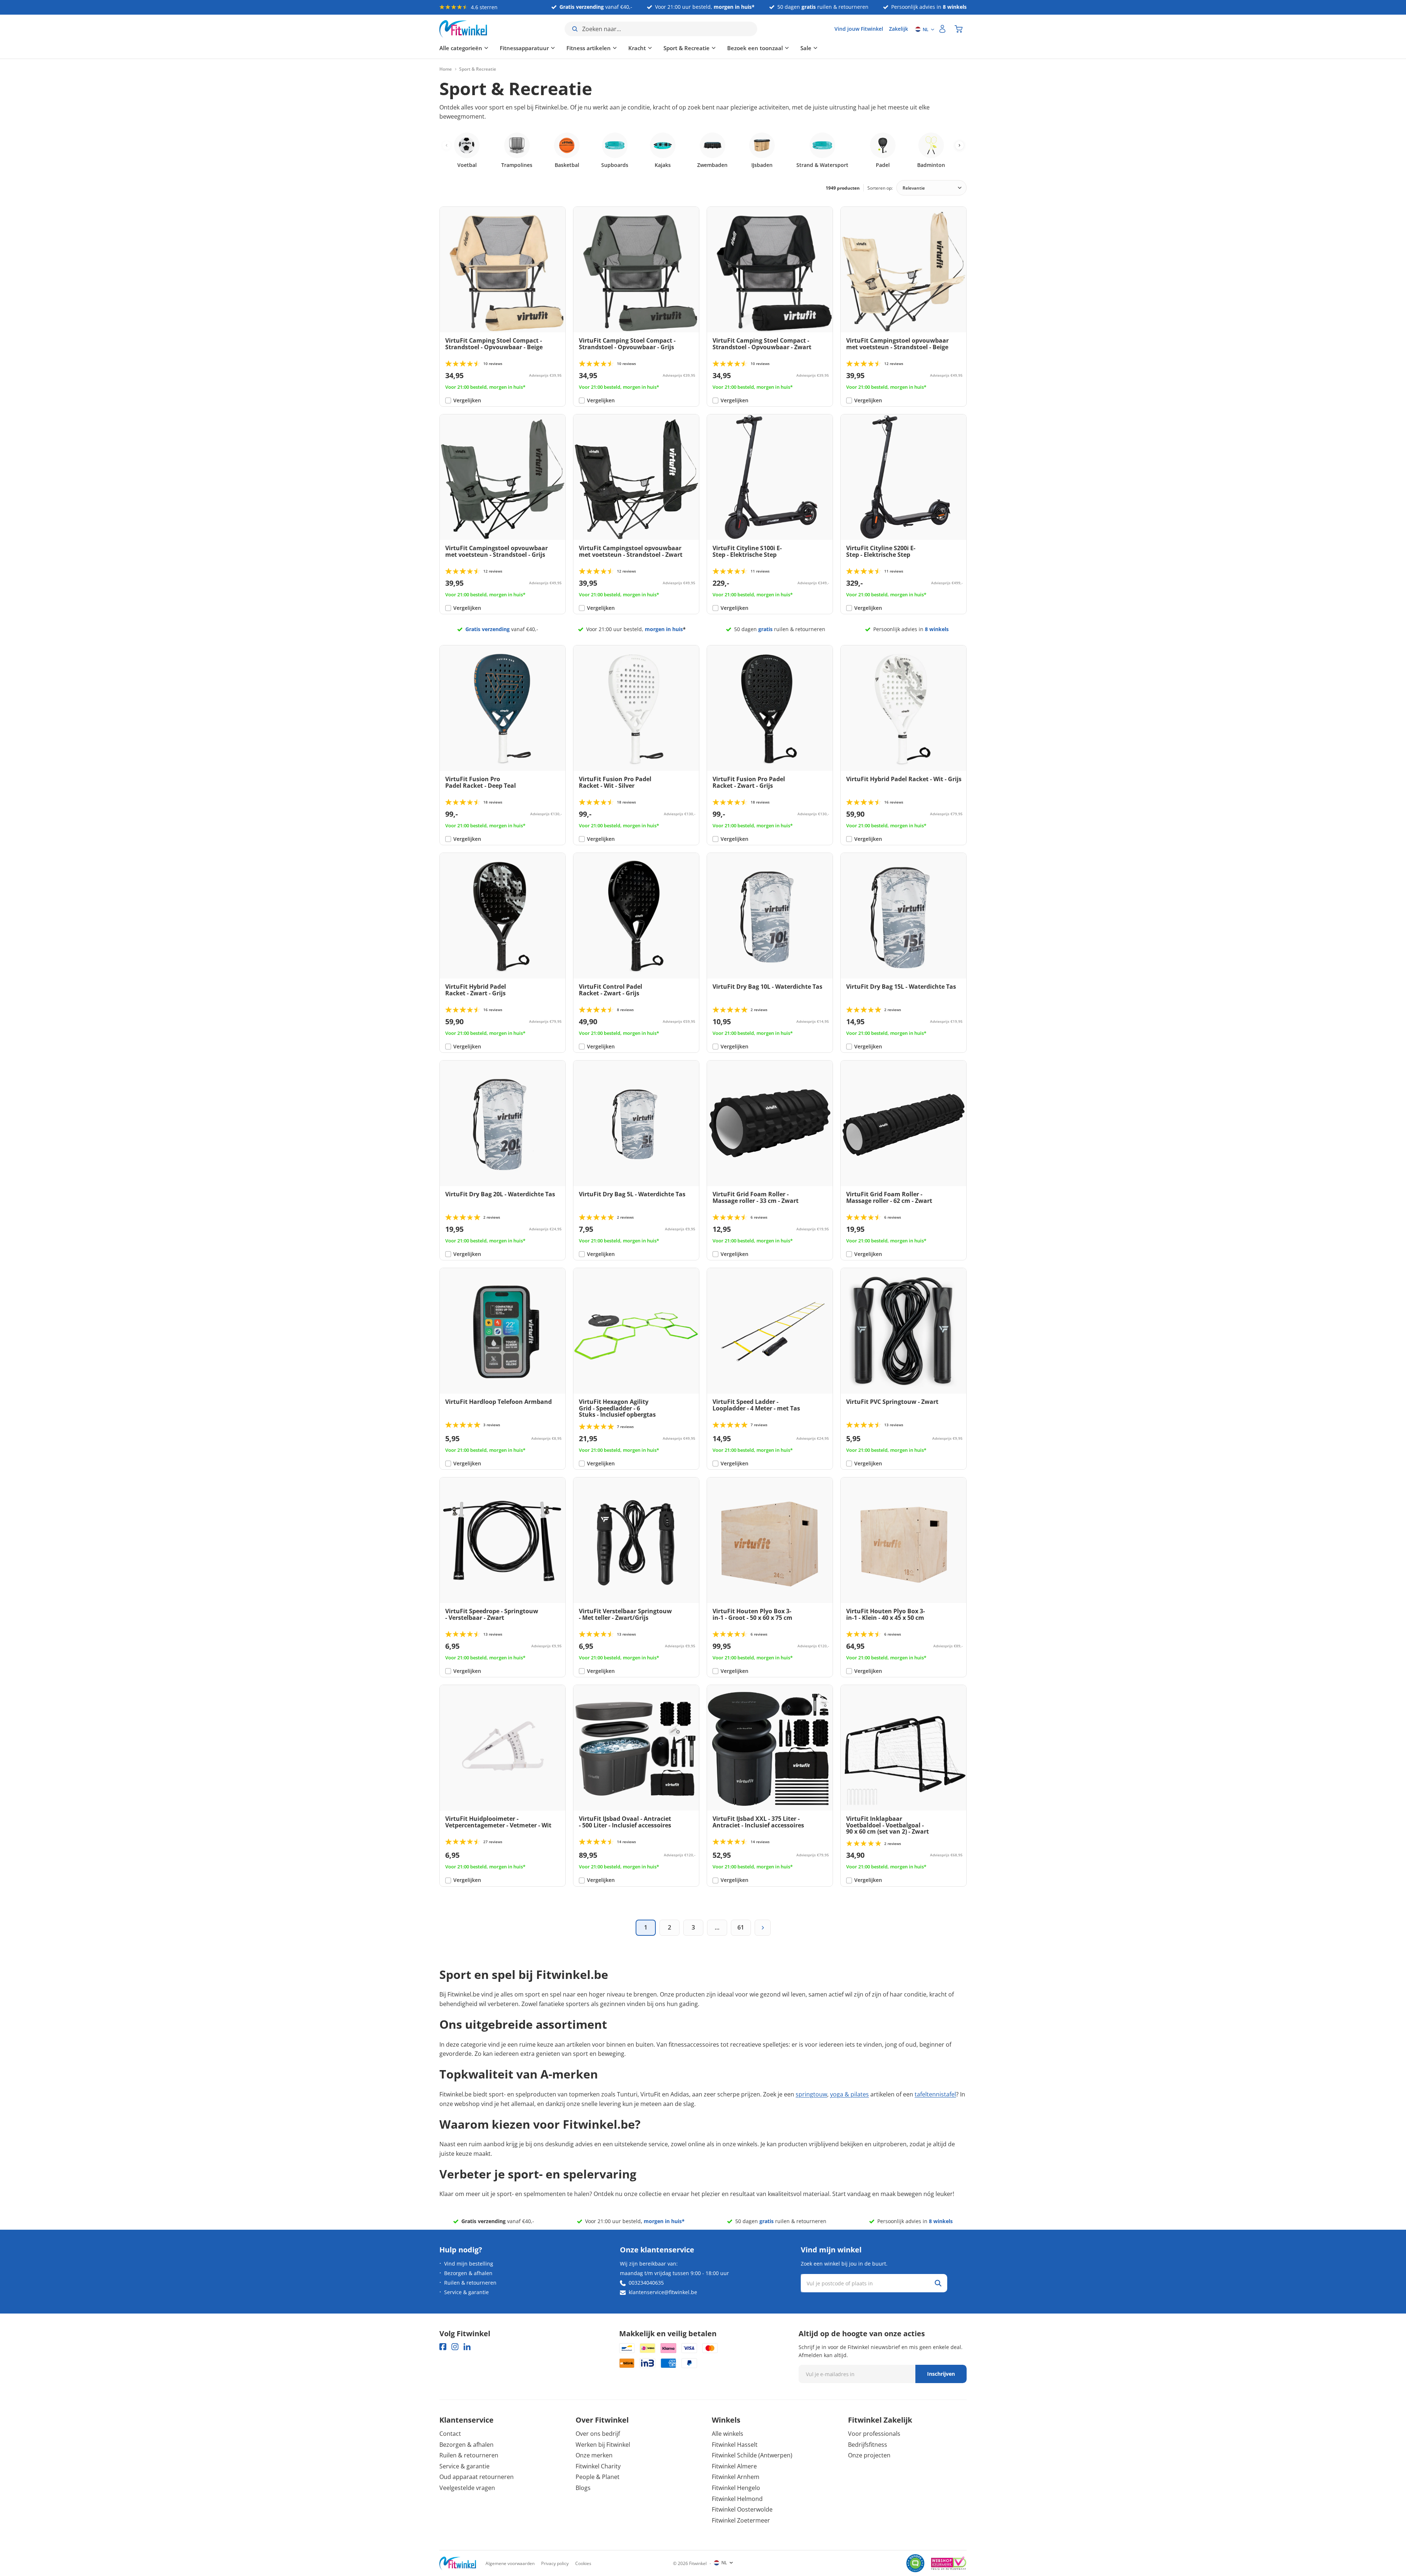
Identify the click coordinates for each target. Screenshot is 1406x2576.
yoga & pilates (849, 2094)
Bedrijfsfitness (868, 2445)
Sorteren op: (880, 188)
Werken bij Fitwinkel (603, 2445)
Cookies (583, 2563)
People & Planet (598, 2477)
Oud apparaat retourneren (477, 2477)
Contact (450, 2434)
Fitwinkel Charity (598, 2466)
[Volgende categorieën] (959, 145)
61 (741, 1927)
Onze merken (594, 2455)
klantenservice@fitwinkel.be (663, 2292)
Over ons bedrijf (598, 2434)
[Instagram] (455, 2347)
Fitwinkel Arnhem (736, 2477)
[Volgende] (763, 1928)
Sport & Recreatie (687, 48)
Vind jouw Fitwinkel (859, 29)
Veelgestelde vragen (467, 2488)
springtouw (811, 2094)
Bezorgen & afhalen (468, 2273)
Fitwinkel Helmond (737, 2499)
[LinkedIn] (467, 2347)
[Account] (942, 29)
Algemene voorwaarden (510, 2563)
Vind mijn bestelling (469, 2264)
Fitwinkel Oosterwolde (742, 2509)
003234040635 (646, 2283)
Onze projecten (869, 2455)
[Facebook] (443, 2347)
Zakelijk (899, 29)
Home (446, 69)
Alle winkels (728, 2434)
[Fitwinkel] (458, 2563)
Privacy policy (555, 2563)
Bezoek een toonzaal (755, 48)
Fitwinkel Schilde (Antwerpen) (752, 2455)
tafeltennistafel (935, 2094)
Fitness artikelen (589, 48)
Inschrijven (941, 2374)
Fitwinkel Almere (734, 2466)
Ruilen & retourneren (470, 2283)
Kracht (637, 48)
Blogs (583, 2488)
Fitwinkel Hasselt (735, 2445)
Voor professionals (874, 2434)
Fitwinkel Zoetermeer (741, 2520)
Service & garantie (466, 2292)
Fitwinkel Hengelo (736, 2488)
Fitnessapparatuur (524, 48)
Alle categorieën (461, 48)
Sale (806, 48)
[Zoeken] (938, 2283)
